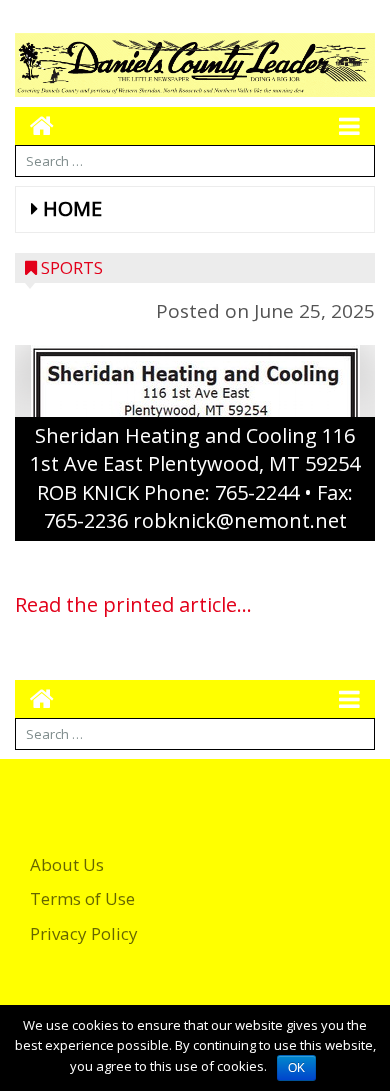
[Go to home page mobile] (34, 125)
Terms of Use (82, 898)
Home (72, 208)
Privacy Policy (84, 933)
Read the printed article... (133, 604)
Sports (72, 267)
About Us (67, 864)
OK (296, 1068)
